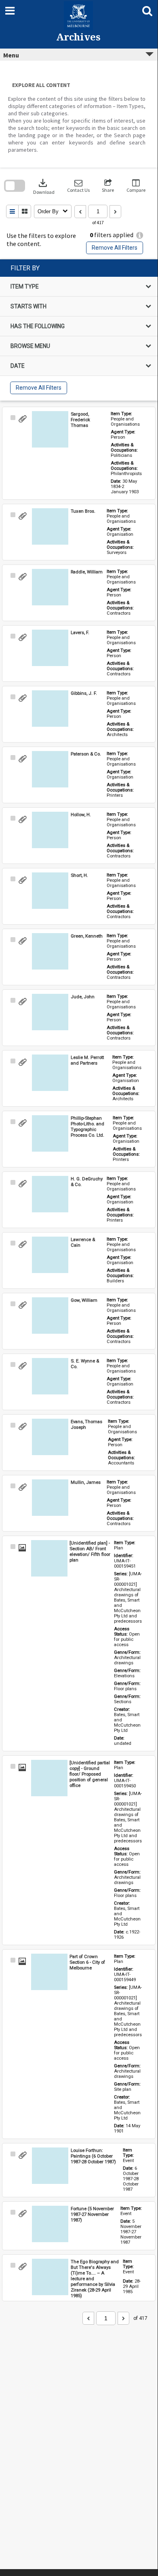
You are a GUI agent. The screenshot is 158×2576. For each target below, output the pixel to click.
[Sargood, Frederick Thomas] (50, 429)
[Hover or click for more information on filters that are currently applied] (140, 235)
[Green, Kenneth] (50, 951)
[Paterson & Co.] (50, 769)
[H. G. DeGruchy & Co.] (50, 1194)
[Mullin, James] (50, 1498)
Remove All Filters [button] (115, 248)
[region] (79, 330)
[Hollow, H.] (50, 830)
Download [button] (44, 186)
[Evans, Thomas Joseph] (50, 1437)
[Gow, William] (50, 1316)
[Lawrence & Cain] (50, 1255)
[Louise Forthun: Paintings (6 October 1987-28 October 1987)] (50, 2166)
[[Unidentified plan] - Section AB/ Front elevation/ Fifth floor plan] (49, 1558)
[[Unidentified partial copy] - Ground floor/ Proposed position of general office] (49, 1778)
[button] (78, 186)
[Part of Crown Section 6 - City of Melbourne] (49, 1972)
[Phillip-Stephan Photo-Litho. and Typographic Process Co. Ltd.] (50, 1133)
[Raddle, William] (50, 587)
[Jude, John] (50, 1012)
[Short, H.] (50, 891)
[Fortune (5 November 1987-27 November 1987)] (50, 2224)
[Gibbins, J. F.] (50, 709)
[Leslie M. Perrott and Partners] (50, 1073)
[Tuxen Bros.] (50, 526)
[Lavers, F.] (50, 648)
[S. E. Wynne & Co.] (50, 1376)
